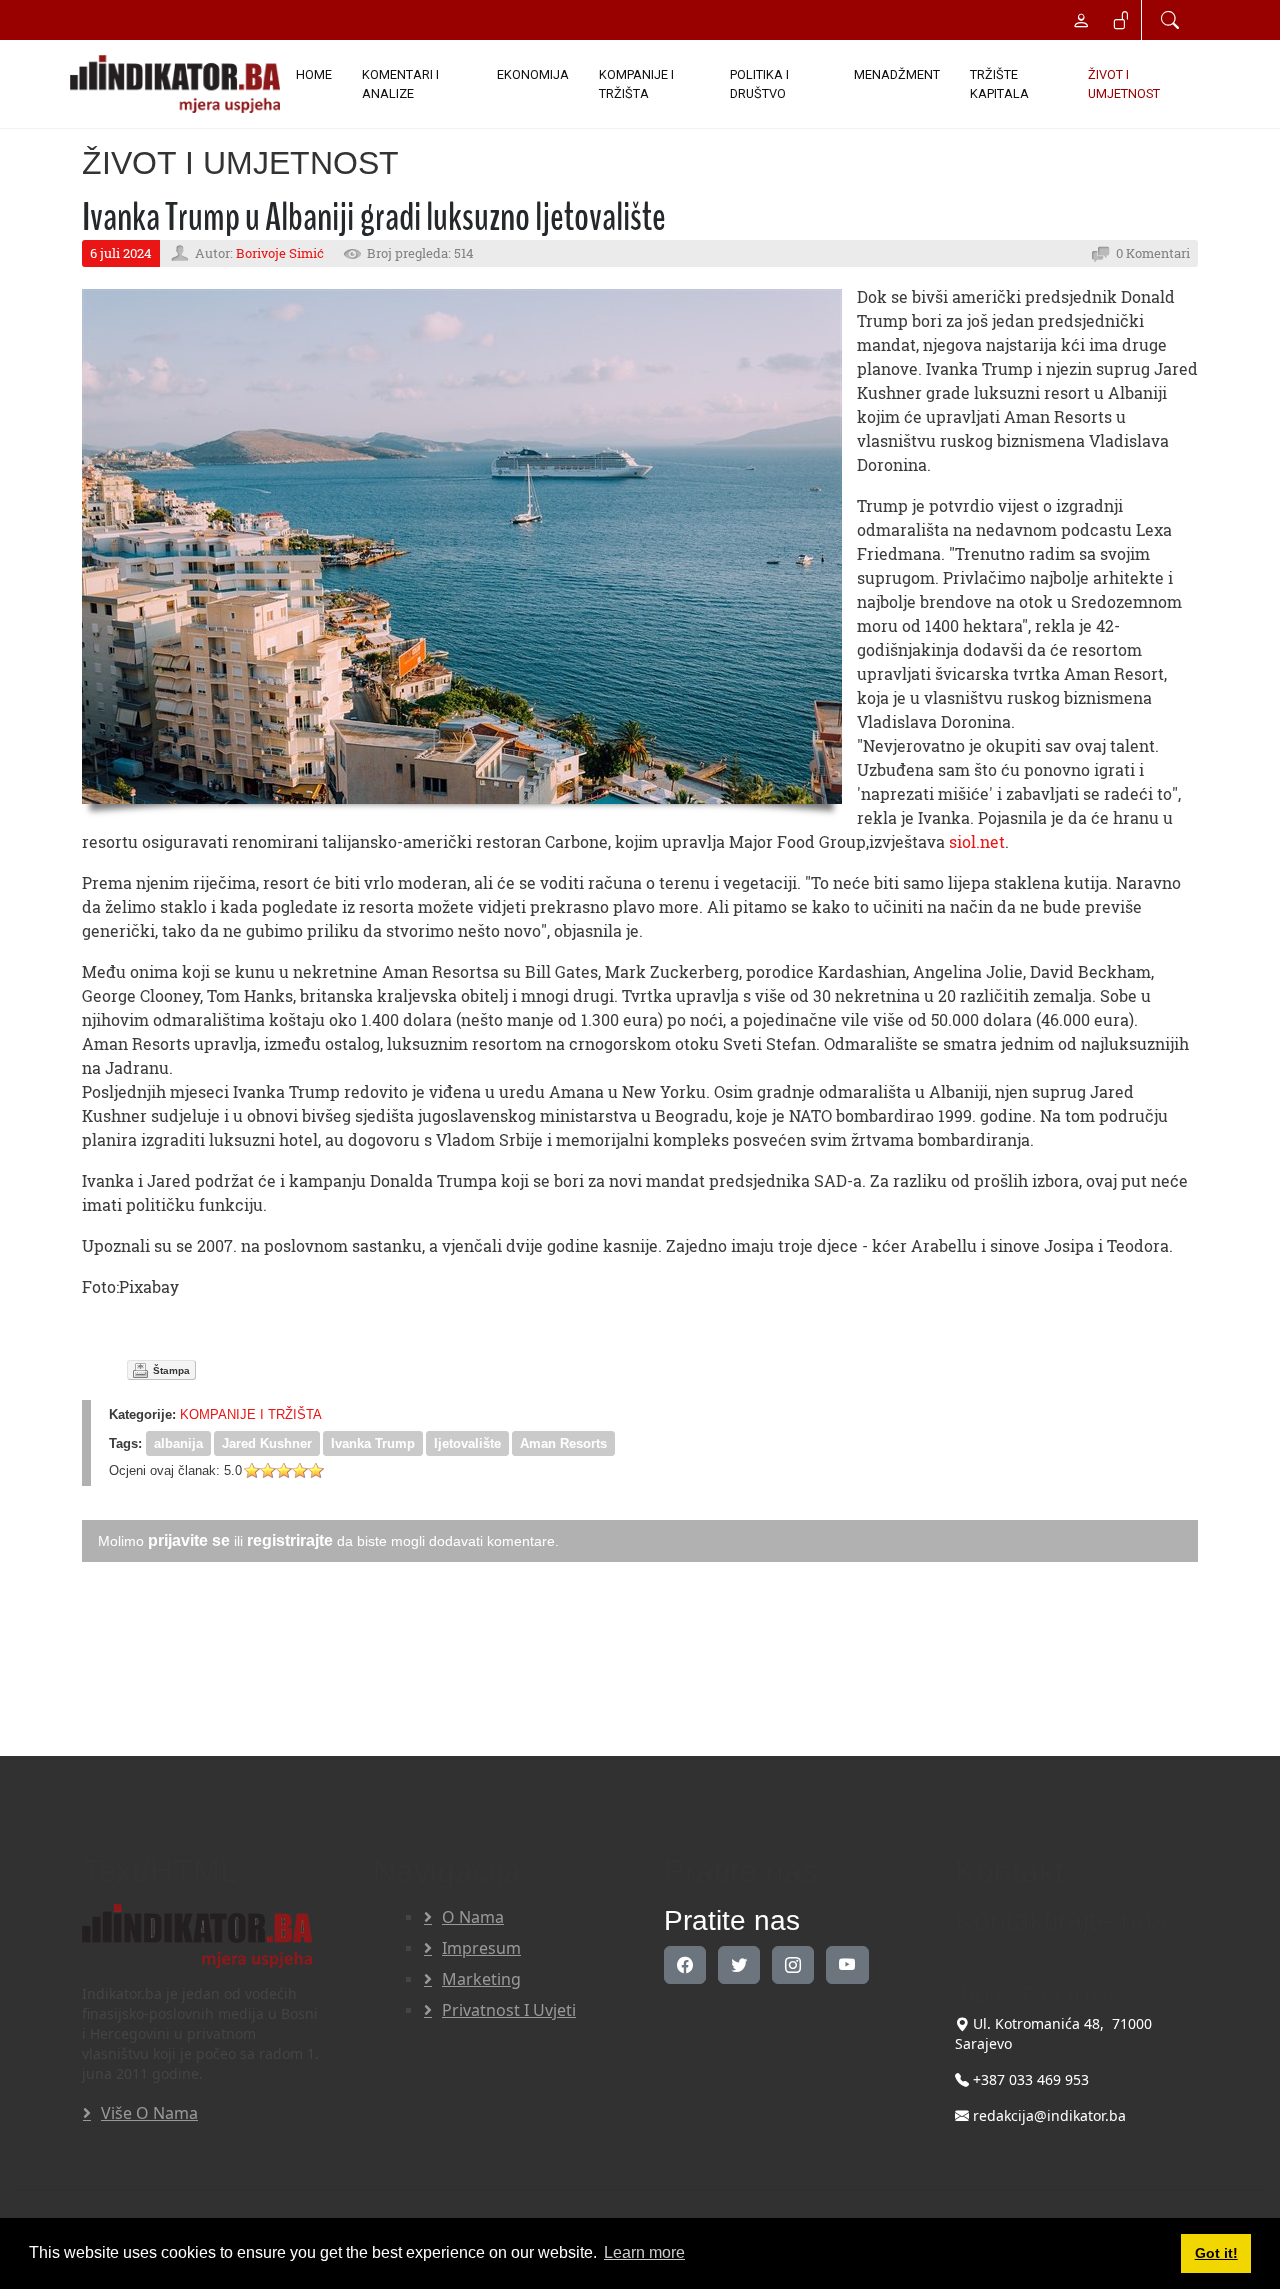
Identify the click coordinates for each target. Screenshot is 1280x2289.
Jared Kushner (267, 1443)
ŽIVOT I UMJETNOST (1124, 84)
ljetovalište (467, 1443)
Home (314, 74)
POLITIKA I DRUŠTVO (759, 84)
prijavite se (189, 1540)
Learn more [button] (644, 2252)
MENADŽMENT (897, 74)
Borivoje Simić (280, 253)
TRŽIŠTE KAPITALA (999, 84)
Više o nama (149, 2113)
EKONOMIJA (533, 74)
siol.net (977, 841)
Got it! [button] (1216, 2253)
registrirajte (290, 1540)
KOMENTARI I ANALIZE (400, 84)
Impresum (481, 1948)
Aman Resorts (563, 1443)
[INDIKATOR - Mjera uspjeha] (175, 84)
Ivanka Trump (373, 1443)
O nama (473, 1917)
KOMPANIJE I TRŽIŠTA (636, 84)
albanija (178, 1443)
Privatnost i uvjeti (509, 2010)
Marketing (481, 1979)
